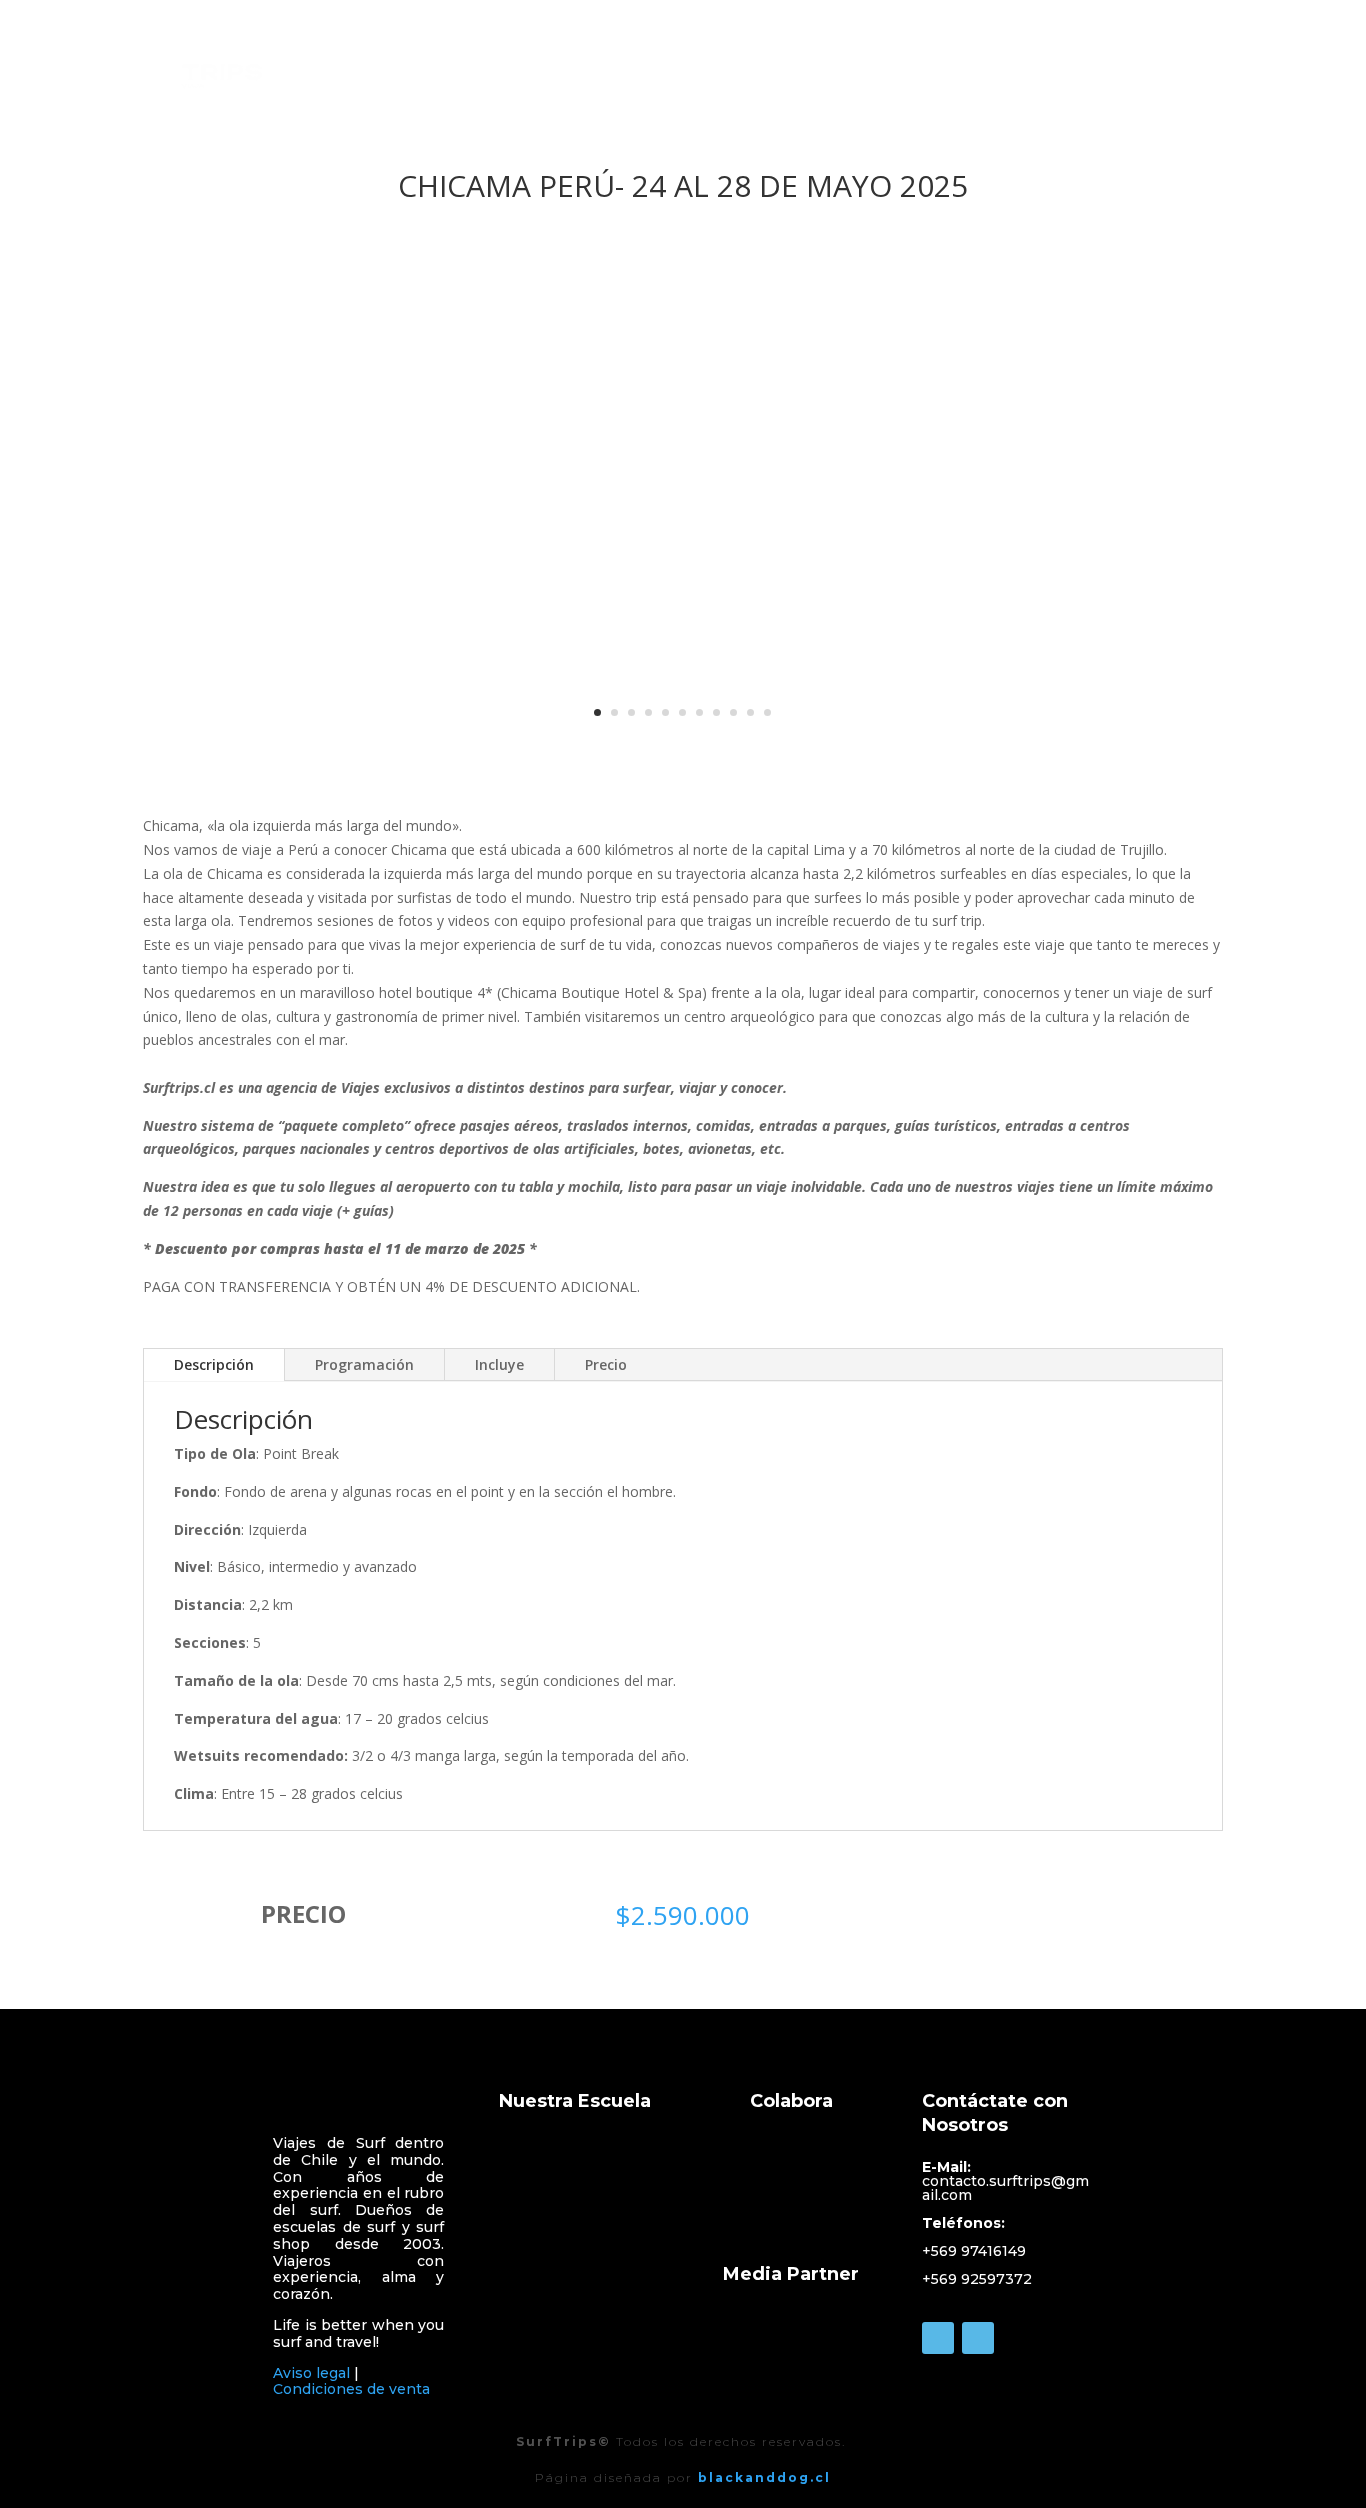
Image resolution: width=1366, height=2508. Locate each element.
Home (817, 65)
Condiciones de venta (351, 2389)
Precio (606, 1364)
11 (767, 712)
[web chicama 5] (683, 747)
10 (750, 712)
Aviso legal (311, 2373)
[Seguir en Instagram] (978, 2338)
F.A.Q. (1201, 65)
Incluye (499, 1364)
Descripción (214, 1364)
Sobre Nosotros (925, 65)
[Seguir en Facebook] (938, 2338)
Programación (364, 1364)
